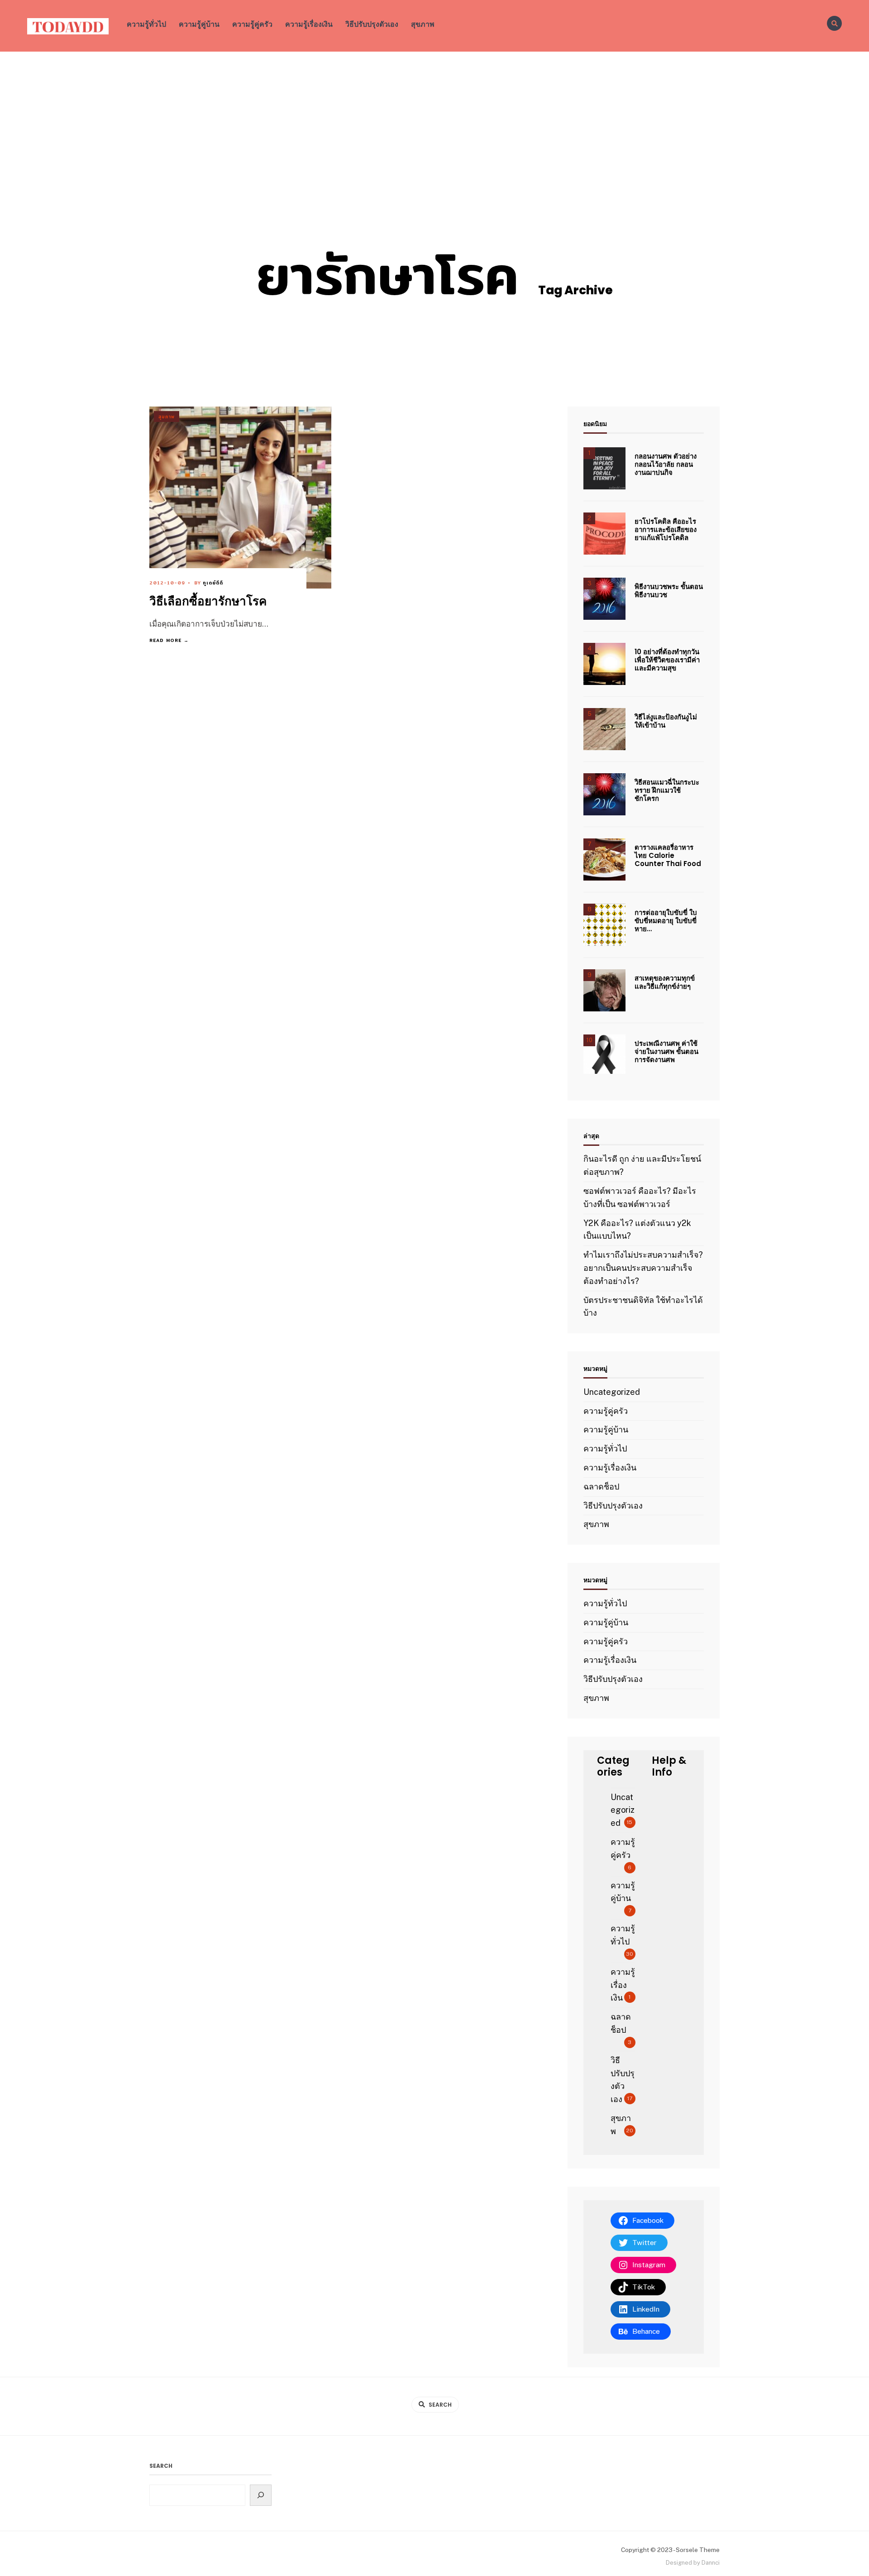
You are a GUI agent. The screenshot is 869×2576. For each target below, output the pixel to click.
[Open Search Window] (834, 23)
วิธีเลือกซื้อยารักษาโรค (208, 602)
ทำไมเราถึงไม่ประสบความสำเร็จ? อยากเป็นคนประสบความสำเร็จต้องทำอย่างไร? (643, 1268)
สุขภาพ (423, 24)
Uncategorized (612, 1392)
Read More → (169, 640)
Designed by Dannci (693, 2563)
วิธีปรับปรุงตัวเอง (372, 24)
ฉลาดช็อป (601, 1487)
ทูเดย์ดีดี (213, 583)
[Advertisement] (434, 120)
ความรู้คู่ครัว (252, 24)
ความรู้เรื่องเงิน (309, 24)
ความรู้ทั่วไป (146, 24)
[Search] (261, 2495)
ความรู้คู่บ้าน (199, 24)
